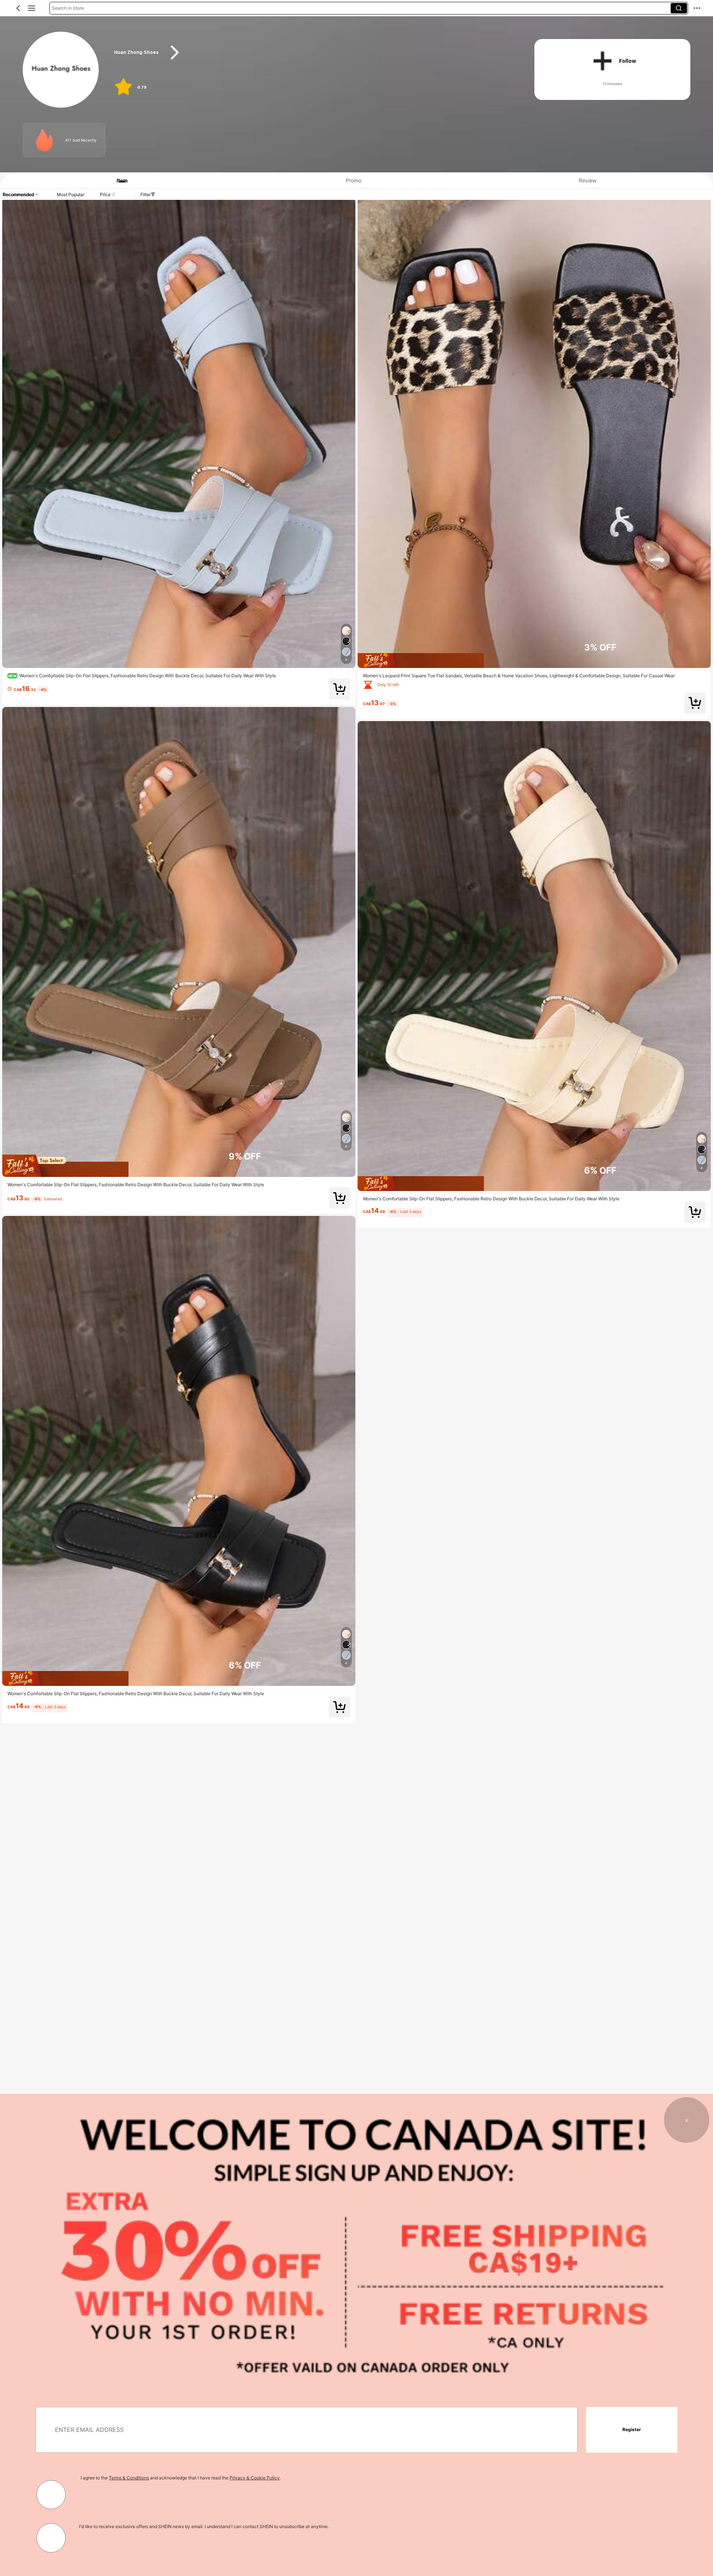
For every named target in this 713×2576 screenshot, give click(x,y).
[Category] (32, 8)
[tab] (118, 180)
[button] (18, 8)
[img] (179, 1166)
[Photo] (44, 140)
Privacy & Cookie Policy (255, 2478)
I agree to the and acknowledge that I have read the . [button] (181, 2478)
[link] (61, 70)
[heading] (313, 53)
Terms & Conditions (129, 2478)
